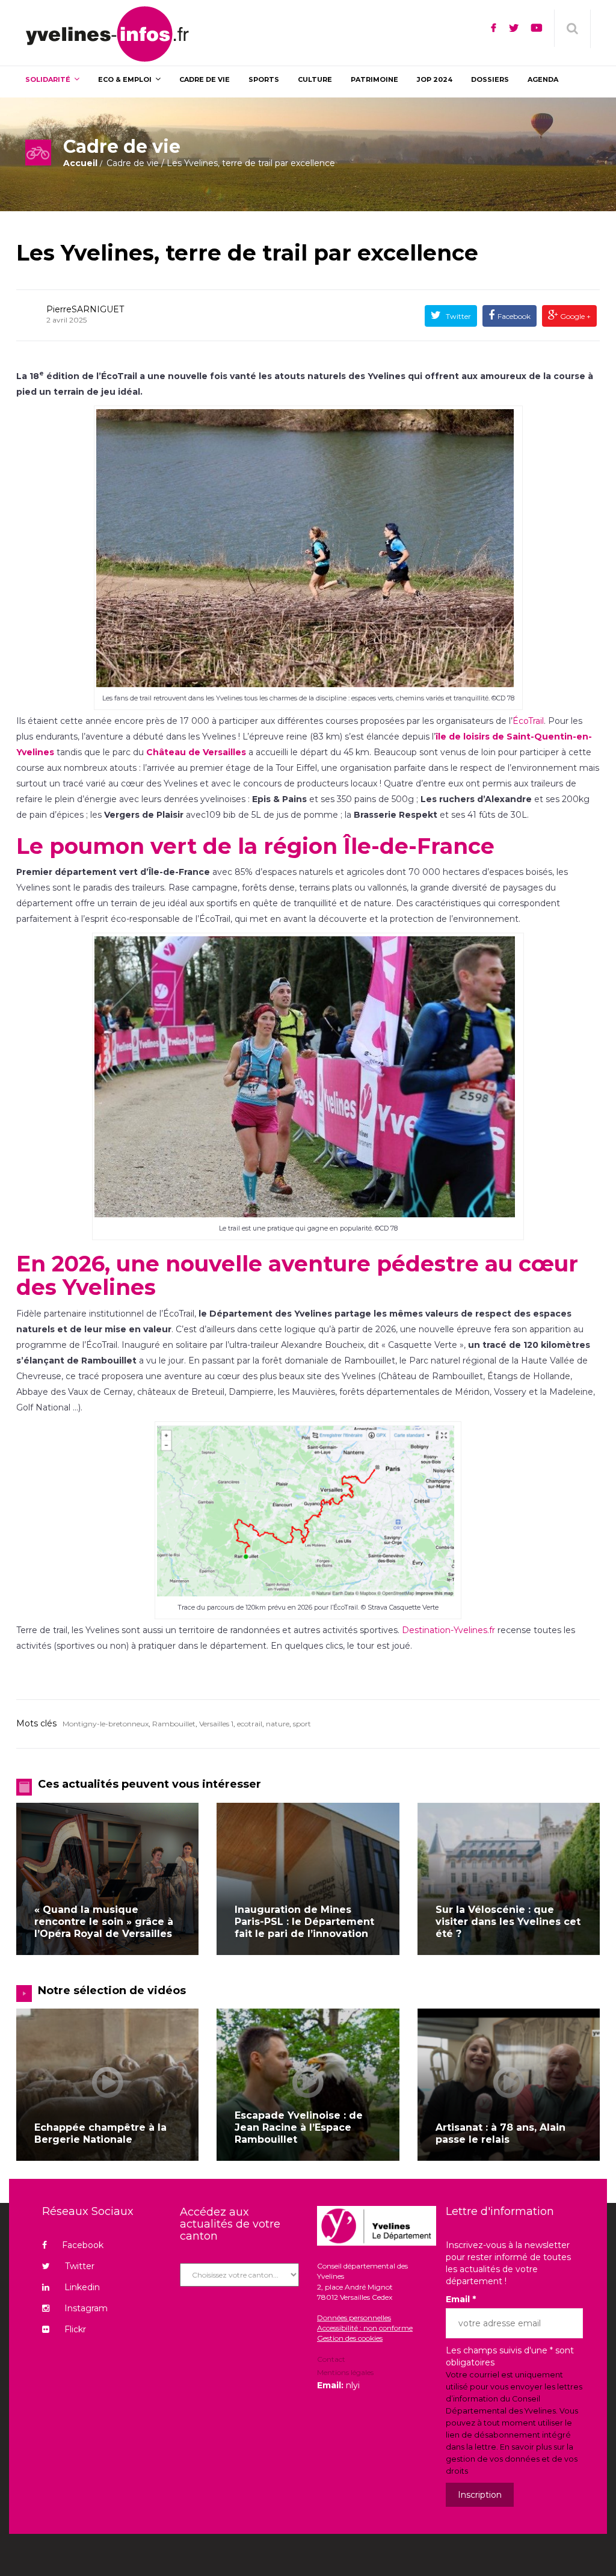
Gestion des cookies (350, 2338)
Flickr (75, 2329)
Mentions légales (345, 2372)
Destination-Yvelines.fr (448, 1630)
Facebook (514, 316)
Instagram (86, 2308)
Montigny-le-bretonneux (106, 1724)
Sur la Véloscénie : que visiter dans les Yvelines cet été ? (508, 1922)
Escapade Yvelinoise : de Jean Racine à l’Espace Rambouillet (299, 2127)
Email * (461, 2299)
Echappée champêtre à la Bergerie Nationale (100, 2133)
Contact (331, 2360)
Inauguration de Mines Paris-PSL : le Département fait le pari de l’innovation (304, 1922)
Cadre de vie (133, 163)
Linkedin (82, 2287)
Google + (574, 316)
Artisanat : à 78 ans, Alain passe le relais (500, 2133)
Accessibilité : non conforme (365, 2328)
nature (278, 1724)
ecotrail (250, 1724)
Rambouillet (174, 1724)
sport (302, 1724)
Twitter (457, 316)
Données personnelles (354, 2318)
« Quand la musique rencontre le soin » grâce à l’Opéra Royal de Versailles (104, 1922)
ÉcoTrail (528, 721)
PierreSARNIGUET (85, 309)
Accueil (80, 163)
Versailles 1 (216, 1724)
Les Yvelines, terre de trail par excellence (247, 253)
